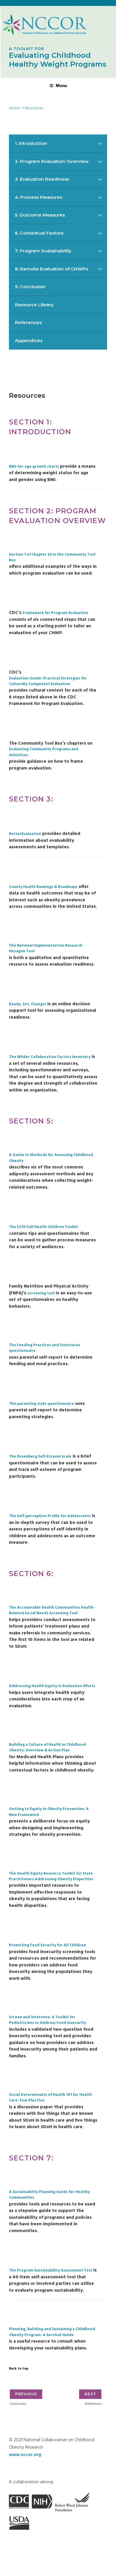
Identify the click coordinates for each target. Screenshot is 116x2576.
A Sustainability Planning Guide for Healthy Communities (49, 2195)
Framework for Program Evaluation (55, 613)
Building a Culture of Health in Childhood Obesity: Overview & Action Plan (47, 1748)
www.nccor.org (25, 2455)
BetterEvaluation (25, 834)
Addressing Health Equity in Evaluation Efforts (52, 1686)
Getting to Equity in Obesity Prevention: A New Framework (49, 1812)
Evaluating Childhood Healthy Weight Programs (58, 57)
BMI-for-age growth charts (34, 467)
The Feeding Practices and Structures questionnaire (44, 1348)
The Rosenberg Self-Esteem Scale (40, 1457)
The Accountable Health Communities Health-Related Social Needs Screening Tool (52, 1611)
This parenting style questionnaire (41, 1404)
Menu (61, 85)
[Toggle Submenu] (100, 143)
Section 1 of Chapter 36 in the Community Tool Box (52, 558)
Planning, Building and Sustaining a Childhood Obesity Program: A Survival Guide (52, 2332)
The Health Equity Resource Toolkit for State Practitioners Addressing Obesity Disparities (51, 1877)
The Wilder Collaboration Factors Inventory (50, 1057)
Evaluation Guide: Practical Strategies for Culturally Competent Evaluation (48, 682)
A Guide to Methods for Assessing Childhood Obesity (51, 1158)
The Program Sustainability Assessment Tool (51, 2271)
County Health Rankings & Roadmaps (43, 887)
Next (90, 2394)
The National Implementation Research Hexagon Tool (46, 949)
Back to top (19, 2369)
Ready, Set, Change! (28, 1005)
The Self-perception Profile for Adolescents (50, 1516)
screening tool (41, 1294)
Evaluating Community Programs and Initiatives (44, 752)
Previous (26, 2394)
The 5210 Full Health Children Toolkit (44, 1227)
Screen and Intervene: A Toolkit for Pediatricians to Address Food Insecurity (47, 2020)
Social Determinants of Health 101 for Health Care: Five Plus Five (50, 2098)
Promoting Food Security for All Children (47, 1946)
